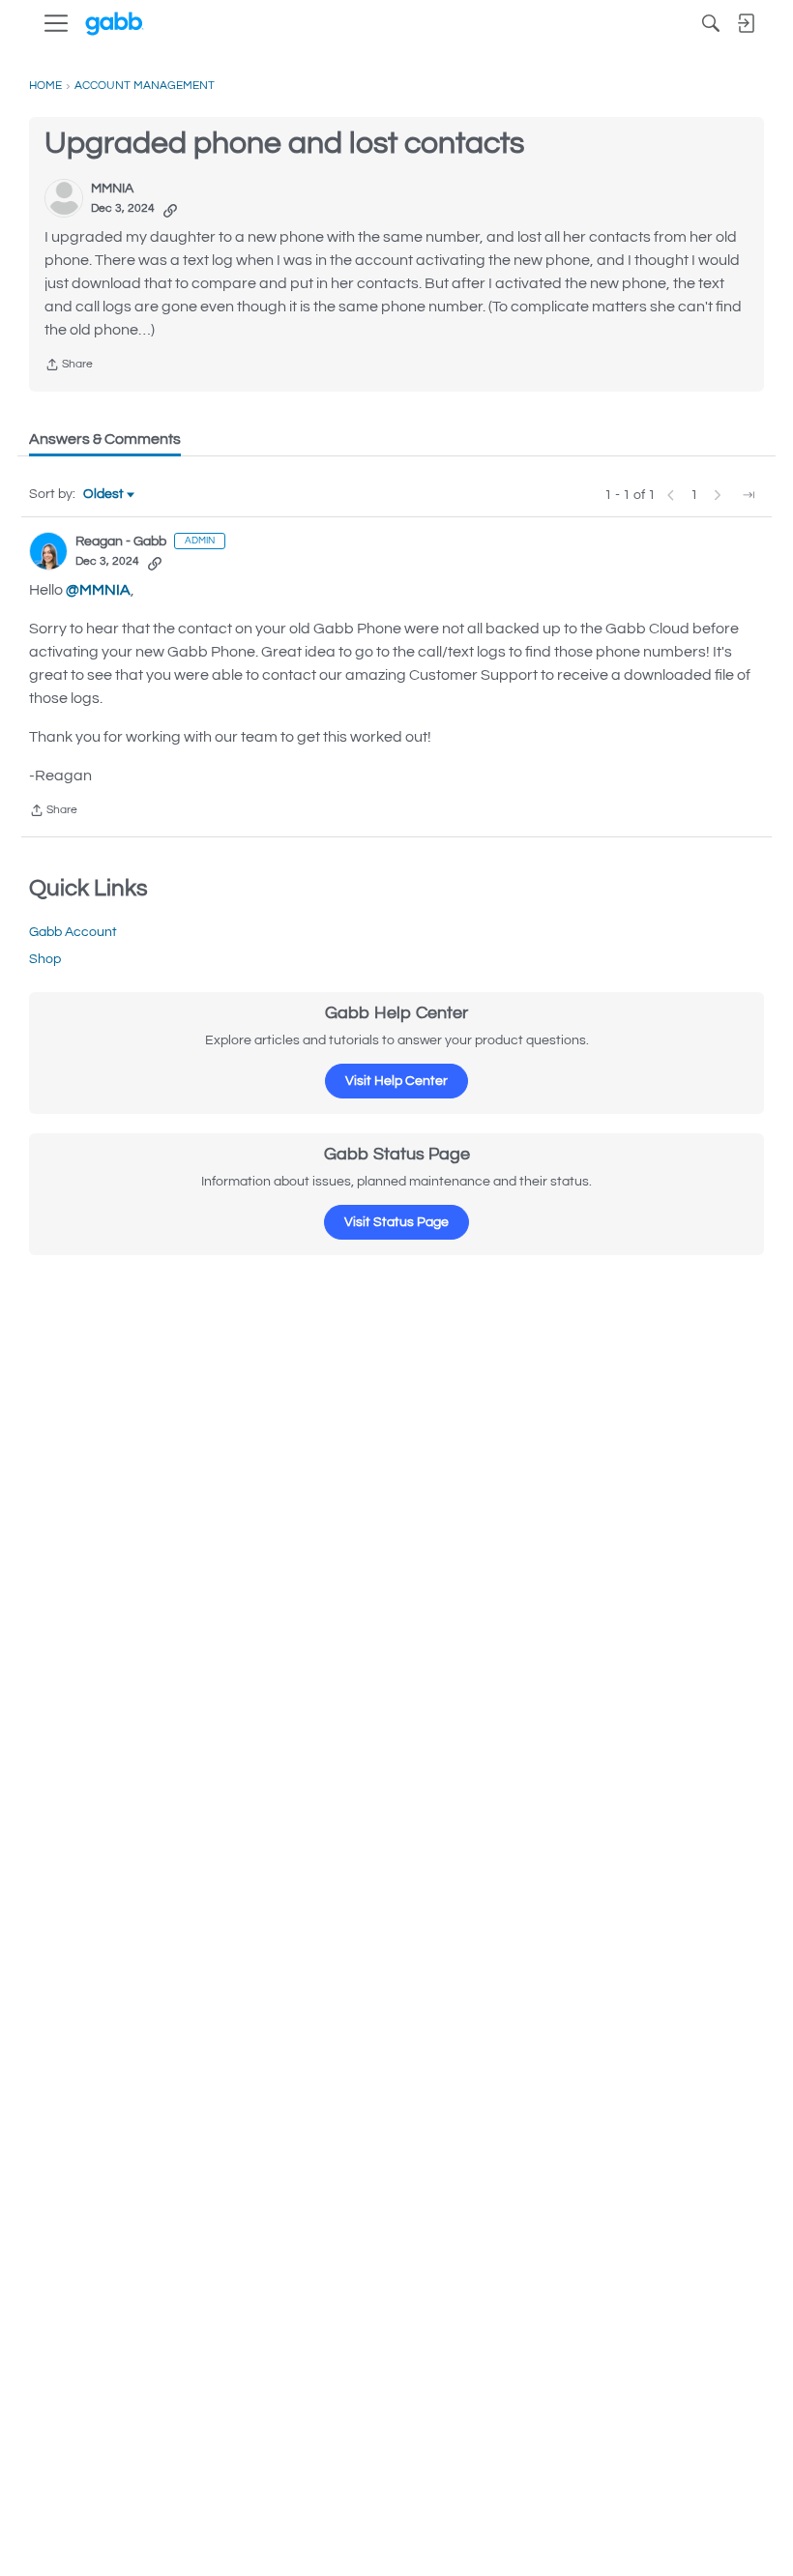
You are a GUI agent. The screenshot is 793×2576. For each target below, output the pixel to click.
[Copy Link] (170, 209)
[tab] (105, 439)
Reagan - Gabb (121, 542)
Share (69, 367)
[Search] (711, 23)
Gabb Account (73, 932)
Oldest (104, 496)
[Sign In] (746, 23)
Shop (45, 959)
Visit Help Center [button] (396, 1081)
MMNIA (112, 189)
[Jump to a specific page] (749, 495)
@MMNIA (98, 590)
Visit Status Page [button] (396, 1222)
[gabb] (115, 24)
